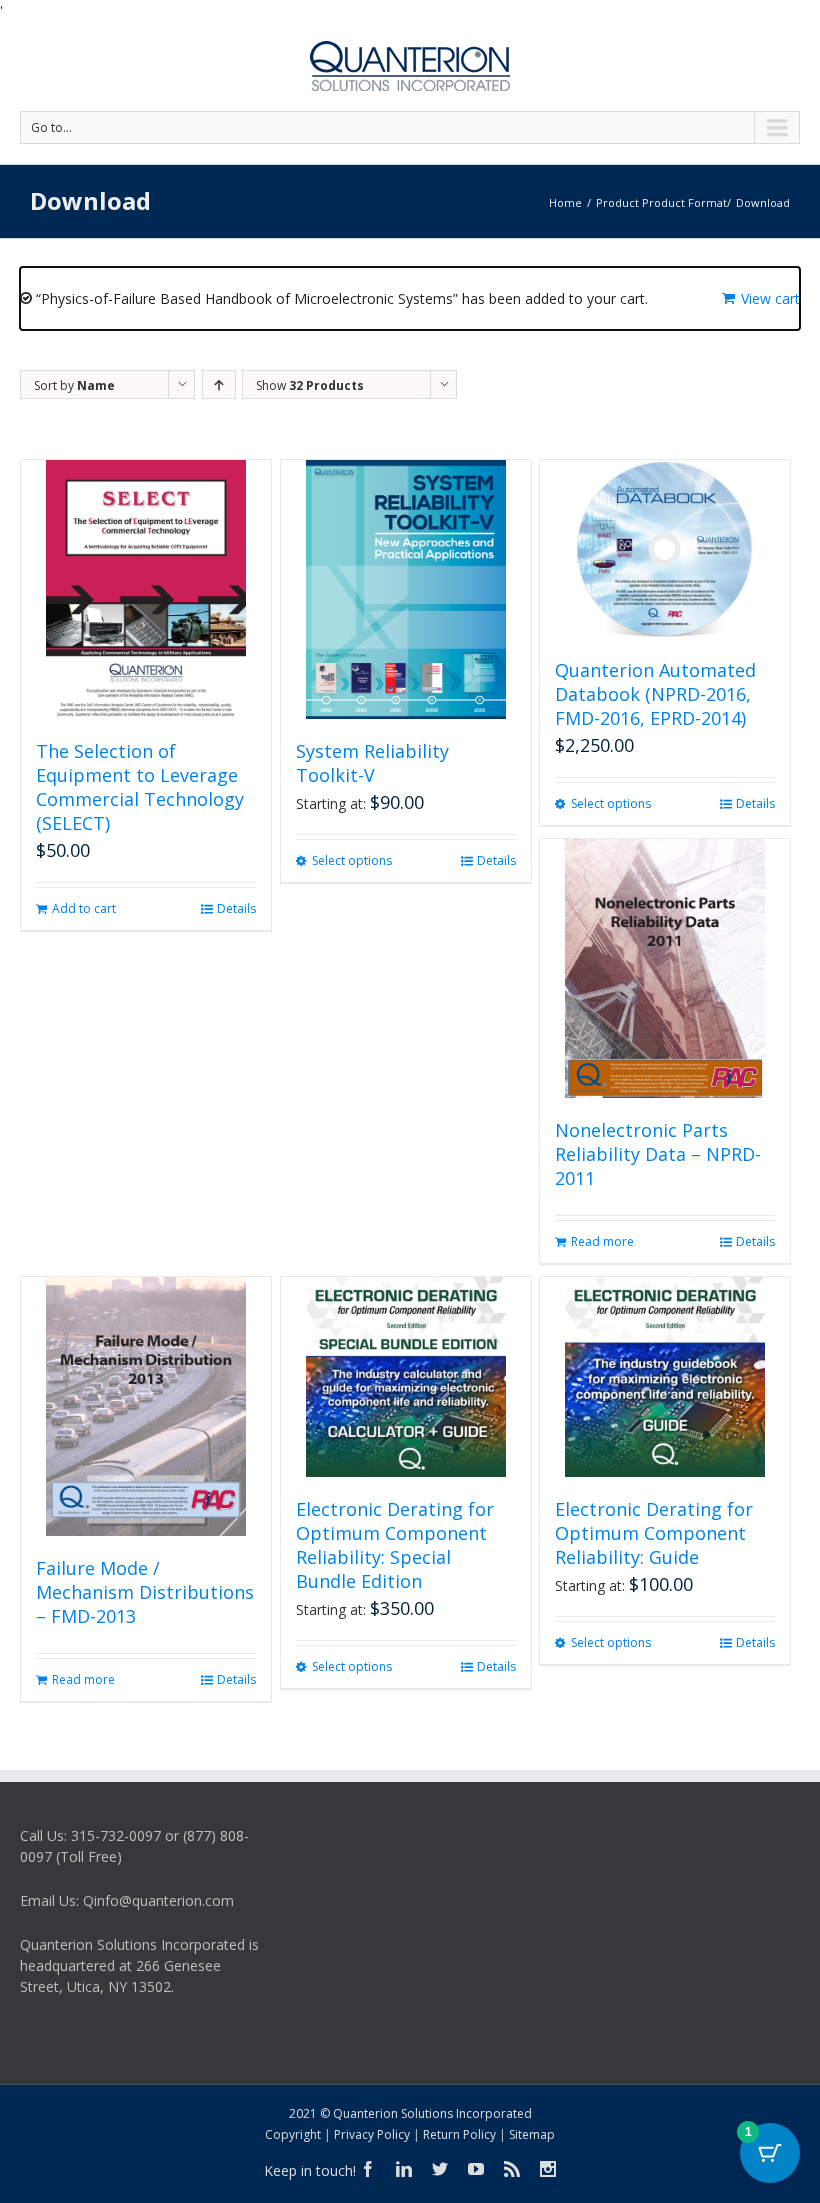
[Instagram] (548, 2169)
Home (565, 202)
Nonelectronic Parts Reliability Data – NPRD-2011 (658, 1154)
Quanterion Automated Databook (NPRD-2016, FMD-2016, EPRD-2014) (655, 694)
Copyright (293, 2134)
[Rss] (512, 2169)
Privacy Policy (372, 2134)
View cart (770, 298)
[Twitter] (440, 2169)
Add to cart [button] (84, 908)
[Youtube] (476, 2169)
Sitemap (532, 2134)
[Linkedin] (404, 2169)
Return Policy (459, 2134)
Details (236, 908)
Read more (602, 1241)
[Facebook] (368, 2169)
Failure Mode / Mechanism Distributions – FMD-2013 (145, 1592)
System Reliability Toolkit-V (372, 763)
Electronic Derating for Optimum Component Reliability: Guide (654, 1533)
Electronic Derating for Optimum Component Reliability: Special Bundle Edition (395, 1545)
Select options (352, 860)
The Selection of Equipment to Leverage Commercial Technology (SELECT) (140, 787)
